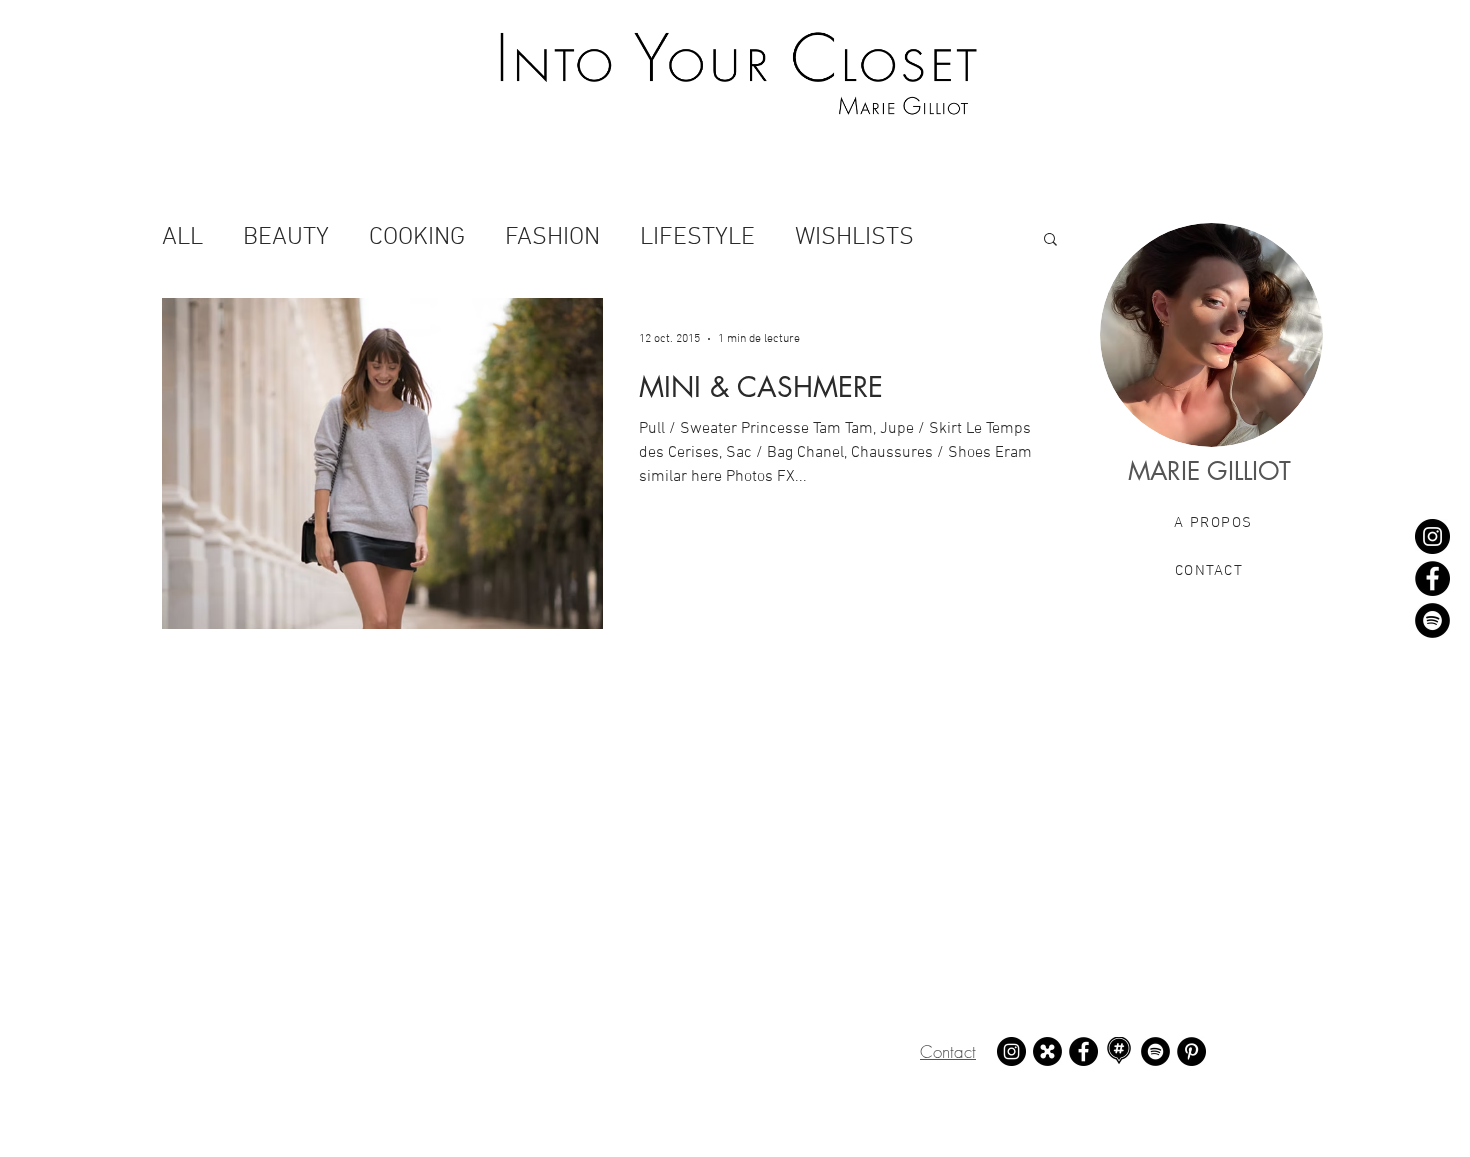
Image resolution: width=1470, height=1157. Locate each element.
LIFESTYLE (697, 238)
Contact (948, 1051)
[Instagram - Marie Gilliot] (1432, 536)
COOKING (417, 238)
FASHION (552, 238)
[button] (1050, 240)
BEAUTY (286, 238)
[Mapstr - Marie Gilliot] (1119, 1051)
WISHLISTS (854, 238)
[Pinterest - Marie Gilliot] (1191, 1051)
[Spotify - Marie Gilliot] (1432, 620)
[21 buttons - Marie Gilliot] (1047, 1051)
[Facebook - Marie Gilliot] (1432, 578)
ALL (182, 238)
